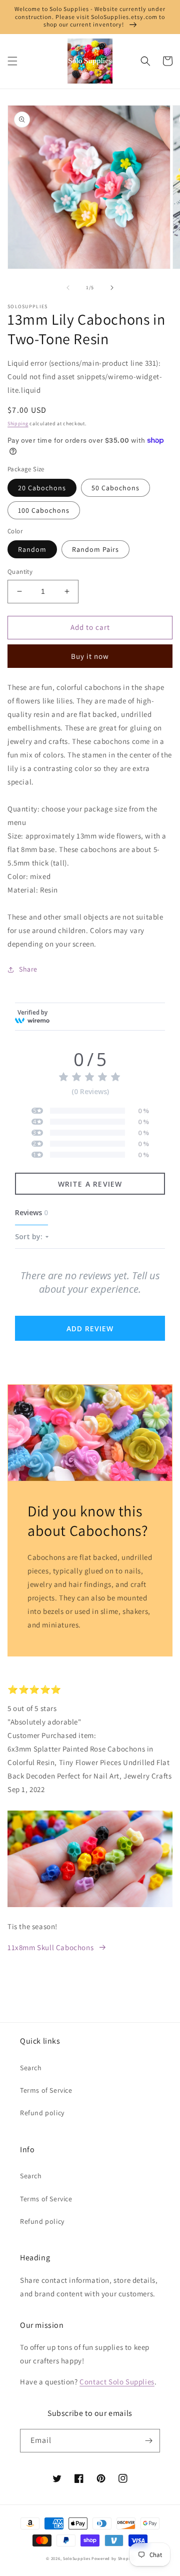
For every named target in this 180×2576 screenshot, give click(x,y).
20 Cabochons (42, 488)
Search (31, 2068)
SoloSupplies (76, 2558)
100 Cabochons (44, 510)
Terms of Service (46, 2090)
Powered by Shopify (113, 2558)
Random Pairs (95, 549)
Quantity (20, 572)
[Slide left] (68, 288)
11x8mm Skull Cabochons (50, 1947)
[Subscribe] (148, 2441)
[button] (12, 61)
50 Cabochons (115, 488)
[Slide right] (112, 288)
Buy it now (90, 656)
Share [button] (28, 969)
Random (32, 549)
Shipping (18, 423)
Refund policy (42, 2113)
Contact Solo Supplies (117, 2382)
